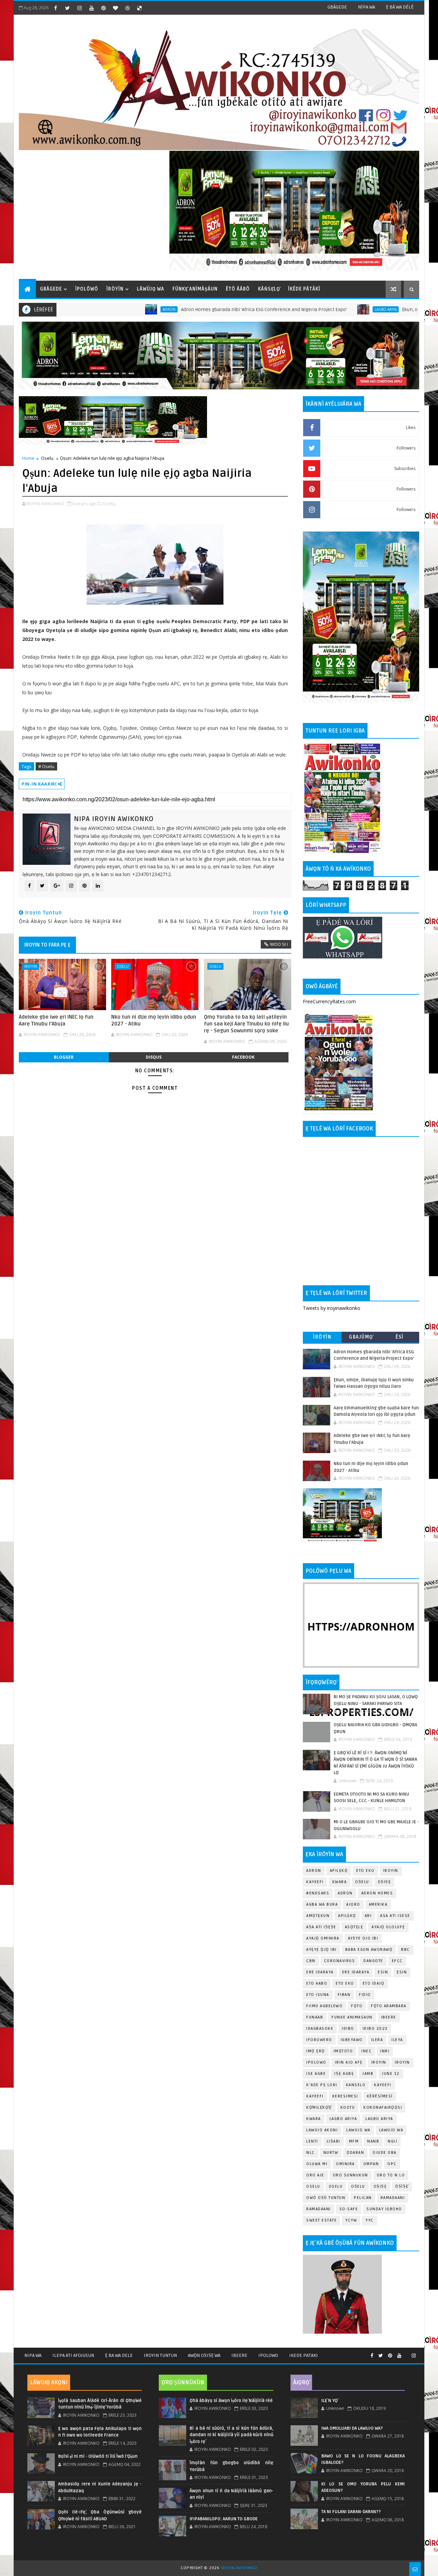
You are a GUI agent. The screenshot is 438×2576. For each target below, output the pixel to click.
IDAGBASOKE (320, 2029)
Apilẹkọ (339, 1871)
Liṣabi (334, 2141)
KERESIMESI (345, 2096)
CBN (311, 1961)
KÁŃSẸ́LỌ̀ (269, 289)
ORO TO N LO (391, 2175)
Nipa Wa (33, 2355)
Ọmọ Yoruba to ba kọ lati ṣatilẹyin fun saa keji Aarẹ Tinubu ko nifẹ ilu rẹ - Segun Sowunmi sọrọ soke (246, 1024)
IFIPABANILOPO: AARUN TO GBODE (224, 2519)
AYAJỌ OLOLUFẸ (388, 1927)
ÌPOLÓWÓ (87, 289)
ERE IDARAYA (356, 1972)
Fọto (357, 2006)
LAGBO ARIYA (379, 2119)
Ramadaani (393, 2198)
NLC (311, 2153)
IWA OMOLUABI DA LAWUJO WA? (352, 2428)
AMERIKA (378, 1904)
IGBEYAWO (352, 2040)
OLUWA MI (317, 2164)
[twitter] (67, 8)
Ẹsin (402, 1972)
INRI (385, 2051)
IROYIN (31, 966)
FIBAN (344, 1995)
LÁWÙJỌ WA (151, 289)
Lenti (312, 2141)
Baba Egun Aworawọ (369, 1950)
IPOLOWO (316, 2062)
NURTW (331, 2153)
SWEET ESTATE (321, 2220)
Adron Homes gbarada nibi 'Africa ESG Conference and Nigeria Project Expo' (193, 310)
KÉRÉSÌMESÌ (380, 2096)
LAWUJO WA (391, 2130)
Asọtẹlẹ (354, 1927)
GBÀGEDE (337, 7)
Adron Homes (377, 1893)
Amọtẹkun (318, 1916)
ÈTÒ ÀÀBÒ (238, 289)
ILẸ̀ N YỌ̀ (330, 2401)
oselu (313, 2186)
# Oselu (46, 766)
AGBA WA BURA (322, 1904)
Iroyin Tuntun (160, 2355)
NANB (373, 2141)
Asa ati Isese (395, 1916)
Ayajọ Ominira (323, 1938)
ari (368, 1916)
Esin (383, 1972)
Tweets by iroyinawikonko (332, 1308)
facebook (243, 1057)
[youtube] (91, 8)
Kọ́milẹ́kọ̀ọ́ (319, 2108)
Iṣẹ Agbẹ (344, 2074)
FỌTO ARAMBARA (389, 2006)
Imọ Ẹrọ (316, 2051)
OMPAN (371, 2164)
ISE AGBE (316, 2074)
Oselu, (109, 504)
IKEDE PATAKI (304, 2355)
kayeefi (383, 2085)
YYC (370, 2220)
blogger (64, 1057)
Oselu (47, 458)
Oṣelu (362, 1882)
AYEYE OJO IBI (363, 1938)
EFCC (397, 1961)
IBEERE (389, 2017)
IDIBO (348, 2029)
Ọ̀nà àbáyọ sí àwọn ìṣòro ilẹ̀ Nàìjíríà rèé (231, 2401)
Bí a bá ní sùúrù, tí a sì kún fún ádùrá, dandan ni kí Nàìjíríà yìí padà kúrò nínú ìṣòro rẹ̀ (231, 2435)
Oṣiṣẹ (384, 1882)
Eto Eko (365, 1871)
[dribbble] (127, 8)
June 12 (391, 2074)
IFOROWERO (319, 2040)
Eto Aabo (317, 1983)
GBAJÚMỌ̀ (361, 1337)
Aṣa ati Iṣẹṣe (321, 1927)
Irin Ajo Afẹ (349, 2062)
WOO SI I (279, 944)
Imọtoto (343, 2051)
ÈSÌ (400, 1337)
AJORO (353, 1904)
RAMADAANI (319, 2209)
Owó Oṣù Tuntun (326, 2198)
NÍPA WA (366, 7)
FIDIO (365, 1995)
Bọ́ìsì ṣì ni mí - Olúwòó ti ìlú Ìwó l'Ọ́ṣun (98, 2456)
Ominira (345, 2164)
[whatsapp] (407, 2353)
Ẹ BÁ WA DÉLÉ (400, 7)
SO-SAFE (349, 2209)
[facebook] (55, 8)
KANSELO (356, 2085)
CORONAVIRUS (340, 1961)
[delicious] (139, 8)
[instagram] (79, 8)
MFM (354, 2141)
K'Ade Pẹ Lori (322, 2085)
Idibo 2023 (375, 2029)
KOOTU (348, 2108)
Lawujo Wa (358, 2130)
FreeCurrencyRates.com (329, 1001)
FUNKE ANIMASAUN (352, 2017)
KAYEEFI (315, 1882)
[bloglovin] (115, 8)
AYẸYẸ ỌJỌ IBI (321, 1950)
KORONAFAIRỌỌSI (383, 2108)
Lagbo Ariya (315, 309)
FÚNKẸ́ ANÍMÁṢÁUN (195, 289)
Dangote (373, 1961)
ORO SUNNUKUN (351, 2175)
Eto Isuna (318, 1995)
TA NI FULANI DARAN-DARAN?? (351, 2512)
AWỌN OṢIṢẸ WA (204, 2355)
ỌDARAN (355, 2153)
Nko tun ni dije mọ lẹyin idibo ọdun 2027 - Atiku (154, 1020)
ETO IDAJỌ (374, 1983)
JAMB (368, 2074)
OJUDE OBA (385, 2153)
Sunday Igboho (384, 2209)
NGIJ (392, 2141)
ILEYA (397, 2040)
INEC (366, 2051)
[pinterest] (103, 8)
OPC (392, 2164)
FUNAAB (315, 2017)
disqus (154, 1057)
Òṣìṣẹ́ (402, 2186)
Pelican (363, 2198)
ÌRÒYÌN (115, 289)
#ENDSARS (318, 1893)
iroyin (379, 2062)
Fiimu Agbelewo (324, 2006)
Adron (98, 309)
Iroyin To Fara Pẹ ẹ (47, 945)
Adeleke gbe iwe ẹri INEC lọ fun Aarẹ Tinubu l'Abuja (56, 1020)
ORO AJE (315, 2175)
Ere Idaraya (320, 1972)
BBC (405, 1950)
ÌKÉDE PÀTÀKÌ (304, 289)
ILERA (377, 2040)
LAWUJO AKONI (322, 2130)
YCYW (351, 2220)
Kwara (340, 1882)
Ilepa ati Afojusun (73, 2355)
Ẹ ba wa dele (119, 2355)
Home (28, 458)
